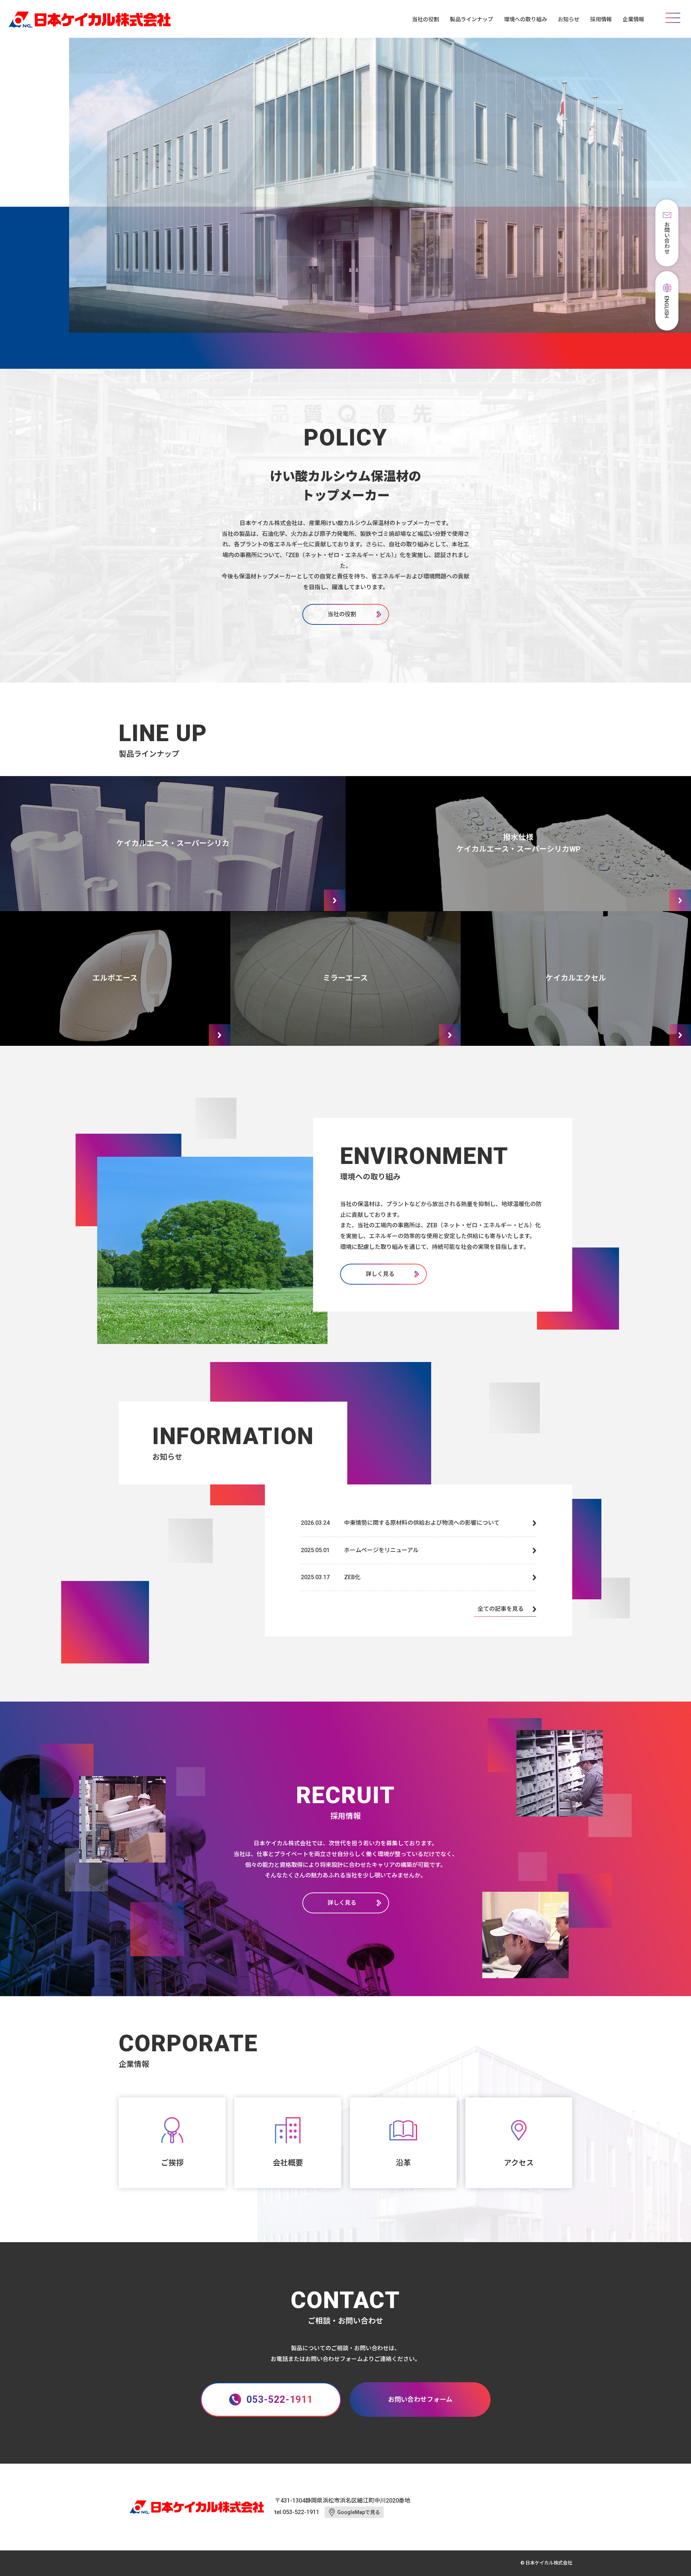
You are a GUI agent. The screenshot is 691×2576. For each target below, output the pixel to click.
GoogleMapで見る (359, 2512)
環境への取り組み (525, 19)
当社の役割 (426, 19)
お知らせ (569, 19)
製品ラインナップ (471, 19)
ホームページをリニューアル (381, 1550)
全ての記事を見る (501, 1609)
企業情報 (633, 19)
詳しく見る (380, 1274)
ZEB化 (352, 1577)
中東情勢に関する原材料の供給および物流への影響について (422, 1523)
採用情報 (601, 19)
